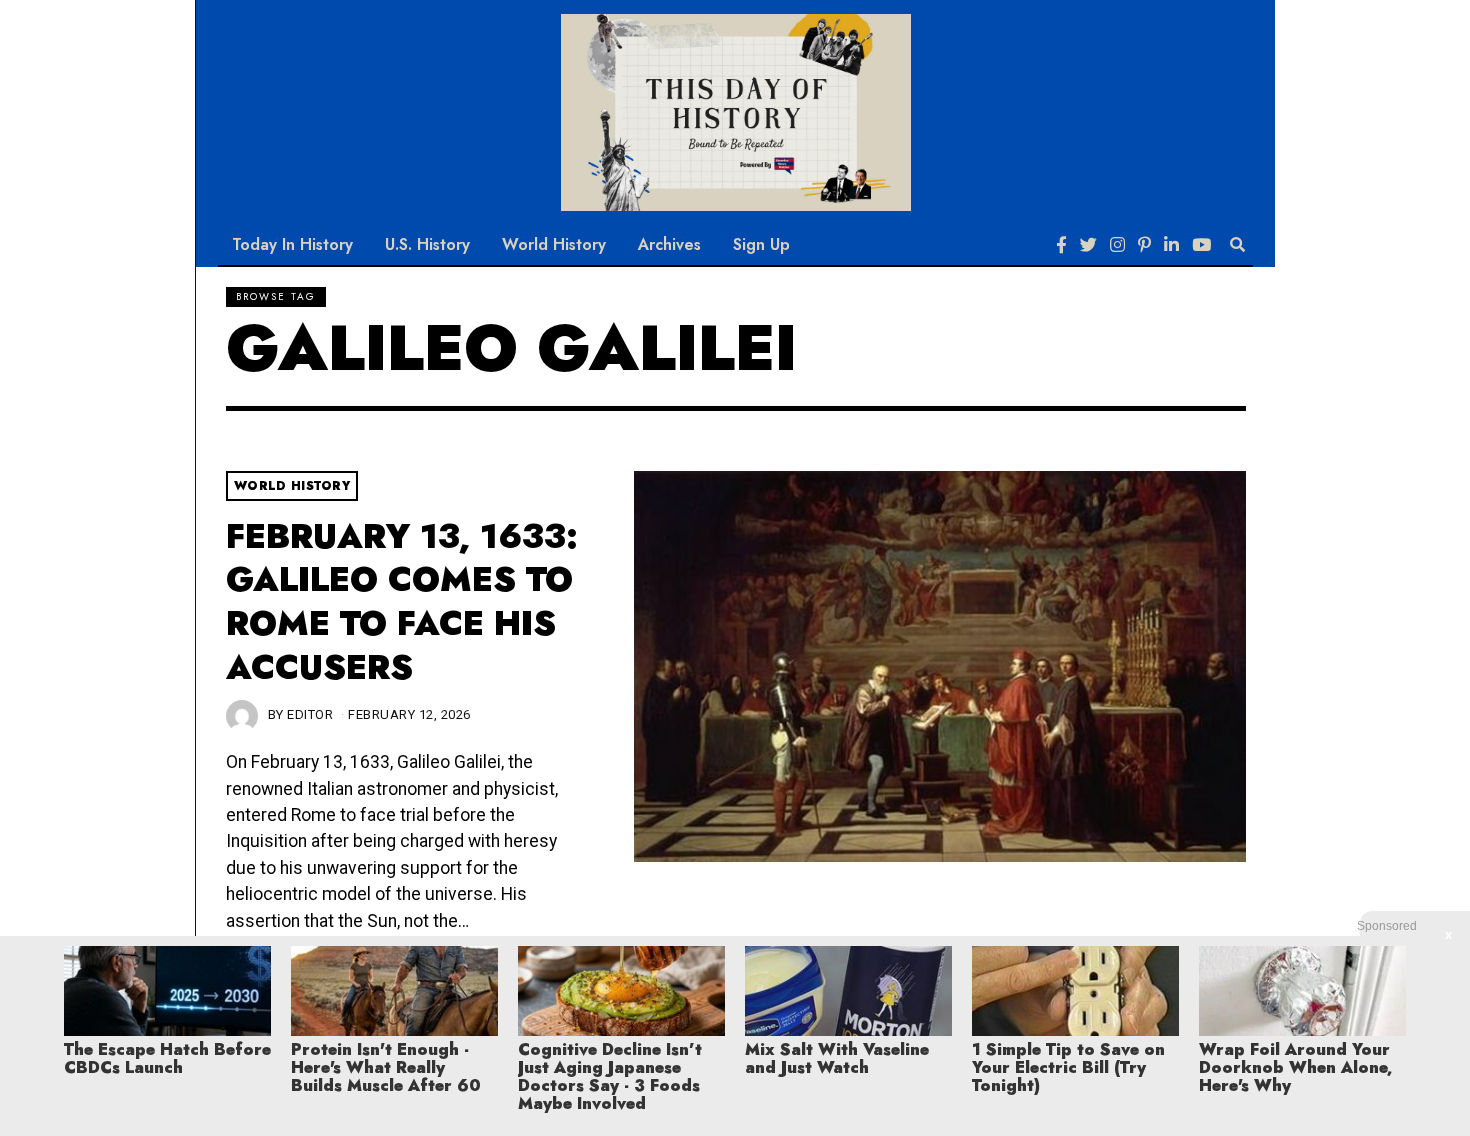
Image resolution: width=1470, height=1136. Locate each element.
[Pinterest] (1144, 245)
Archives (669, 244)
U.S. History (427, 244)
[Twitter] (1088, 245)
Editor (310, 714)
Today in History (292, 244)
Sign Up (761, 244)
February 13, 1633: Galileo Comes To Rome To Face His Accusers (402, 602)
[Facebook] (1061, 245)
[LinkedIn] (1171, 245)
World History (554, 244)
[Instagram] (1117, 245)
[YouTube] (1201, 245)
